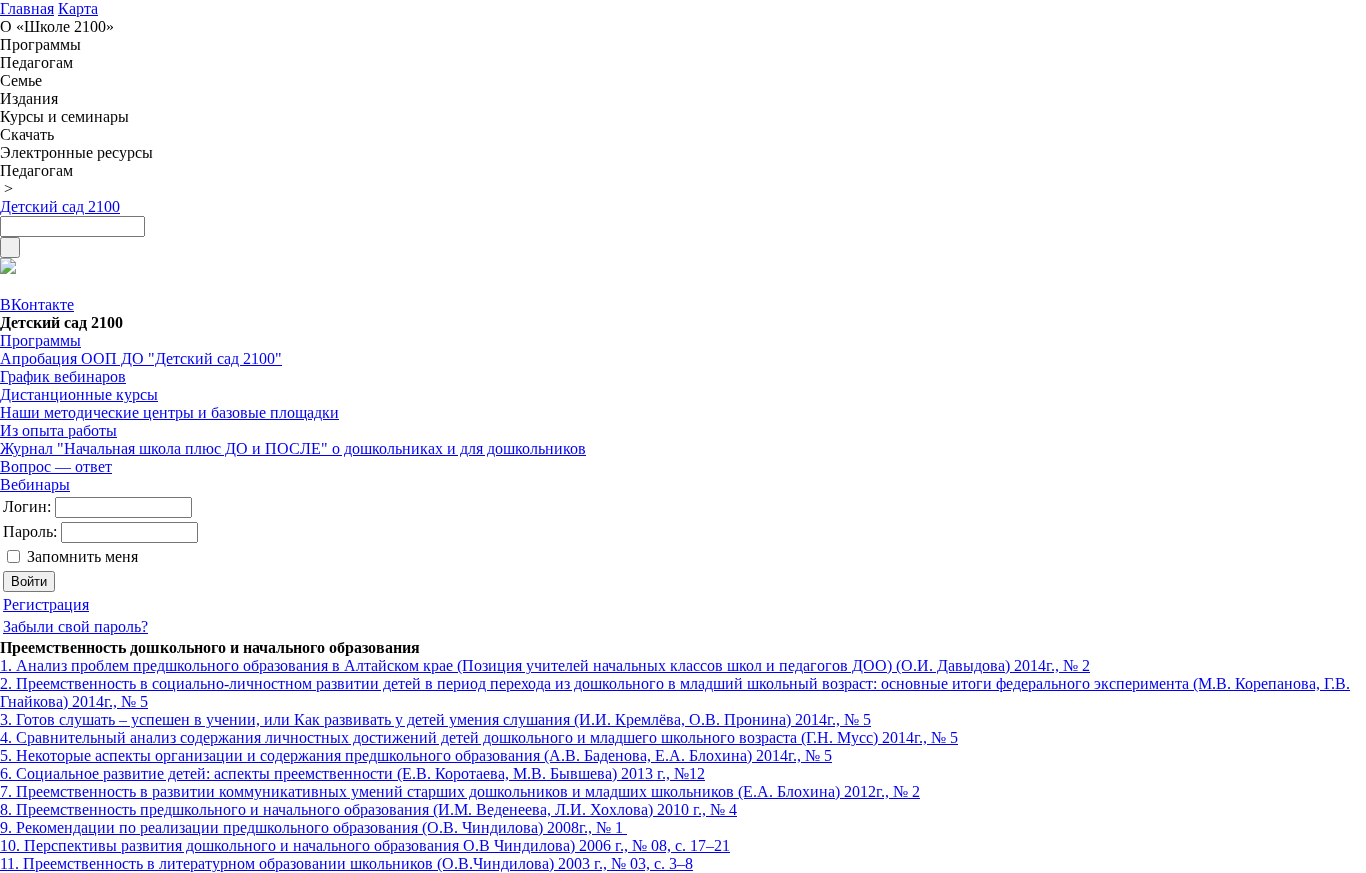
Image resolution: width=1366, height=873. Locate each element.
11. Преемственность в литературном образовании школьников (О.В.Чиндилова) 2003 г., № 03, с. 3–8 (346, 863)
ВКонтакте (37, 304)
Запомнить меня (82, 556)
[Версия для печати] (8, 268)
